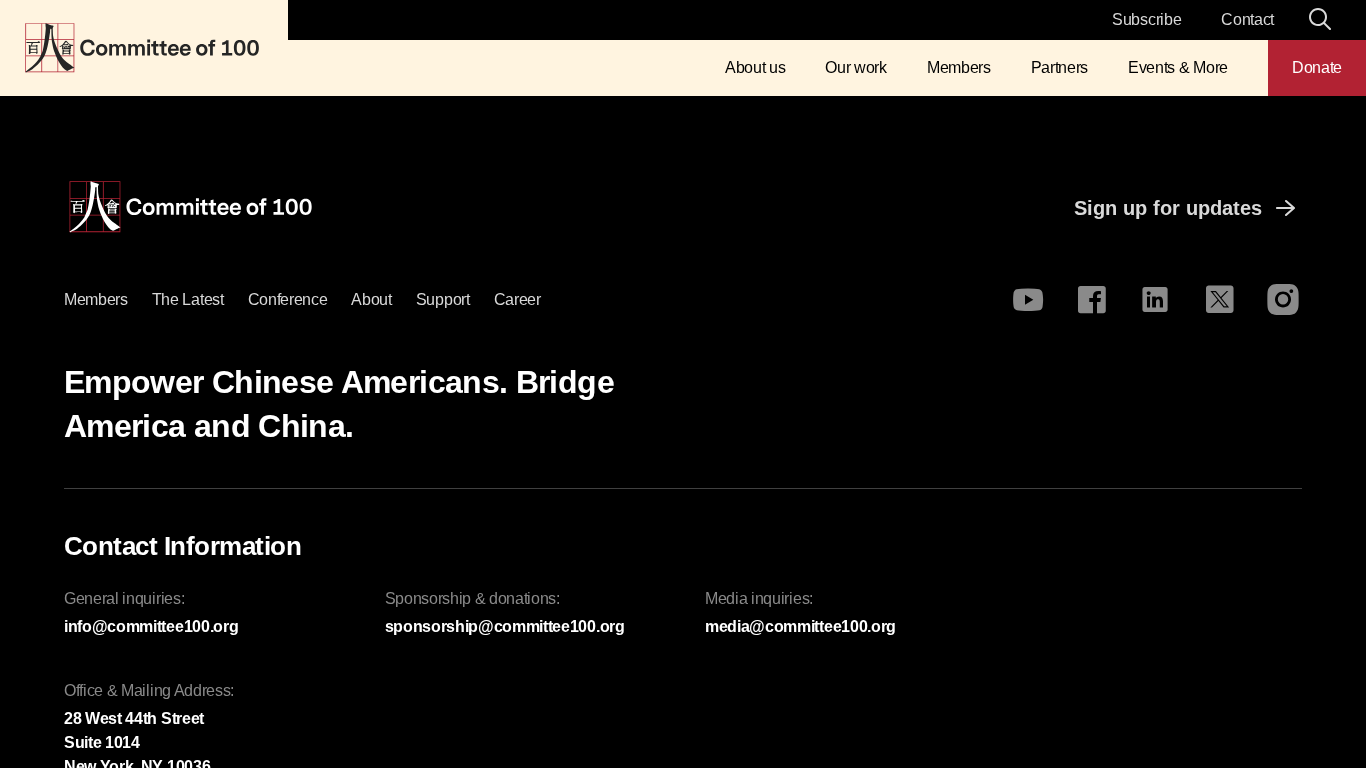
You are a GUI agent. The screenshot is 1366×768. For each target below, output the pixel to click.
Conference (288, 299)
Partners (1059, 67)
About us (755, 67)
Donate (1317, 67)
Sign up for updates (1168, 208)
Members (959, 67)
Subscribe (1146, 19)
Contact (1247, 19)
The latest (188, 299)
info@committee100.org (151, 626)
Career (517, 299)
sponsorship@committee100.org (505, 626)
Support (443, 299)
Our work (855, 67)
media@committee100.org (800, 626)
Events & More (1178, 67)
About (371, 299)
